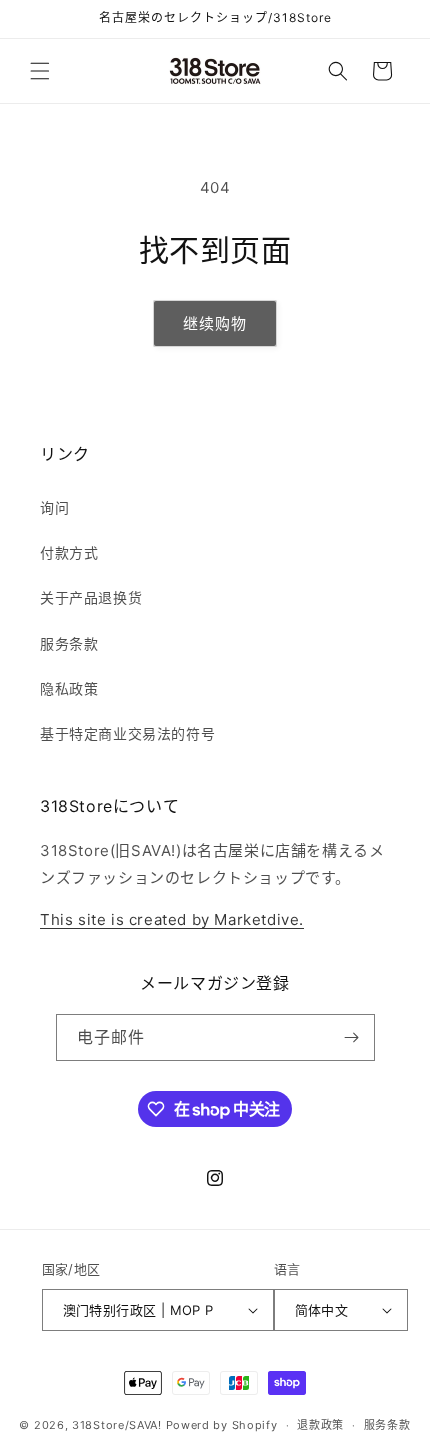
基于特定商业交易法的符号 (127, 733)
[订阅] (352, 1037)
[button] (40, 71)
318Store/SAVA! (117, 1425)
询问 (54, 507)
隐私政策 (69, 688)
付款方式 (69, 552)
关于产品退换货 (91, 597)
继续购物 (215, 323)
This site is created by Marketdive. (172, 919)
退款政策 (320, 1425)
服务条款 (69, 643)
